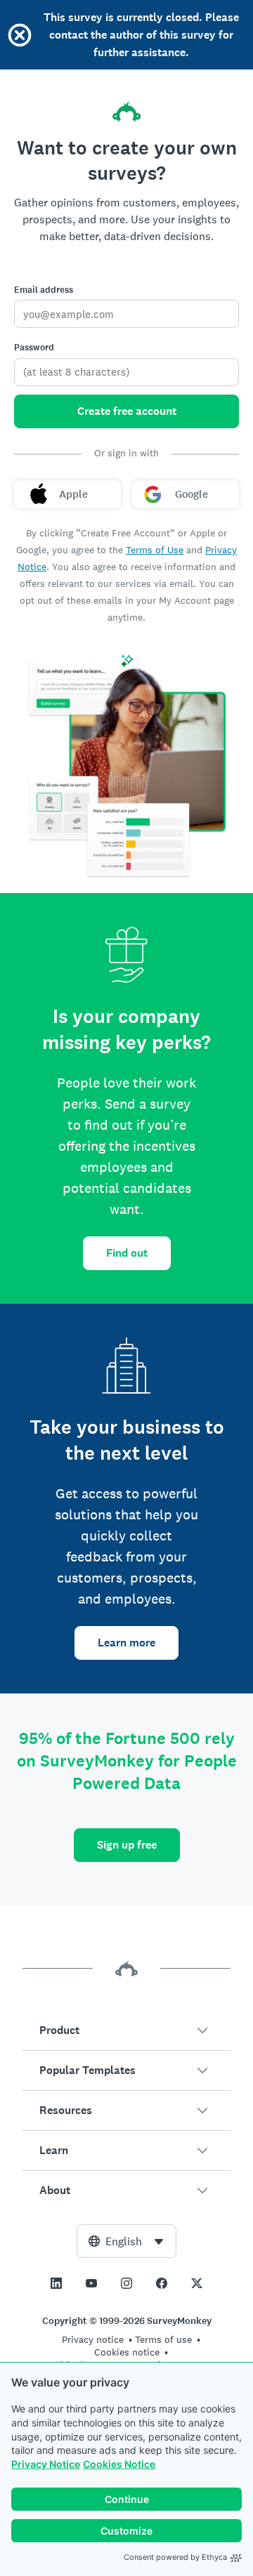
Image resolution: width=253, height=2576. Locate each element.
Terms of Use (155, 550)
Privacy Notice (46, 2464)
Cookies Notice (119, 2464)
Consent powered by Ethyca (175, 2557)
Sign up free (127, 1845)
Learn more (126, 1643)
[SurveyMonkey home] (126, 112)
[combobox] (126, 2241)
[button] (126, 2030)
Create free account (127, 411)
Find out (127, 1253)
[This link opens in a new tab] (56, 2283)
